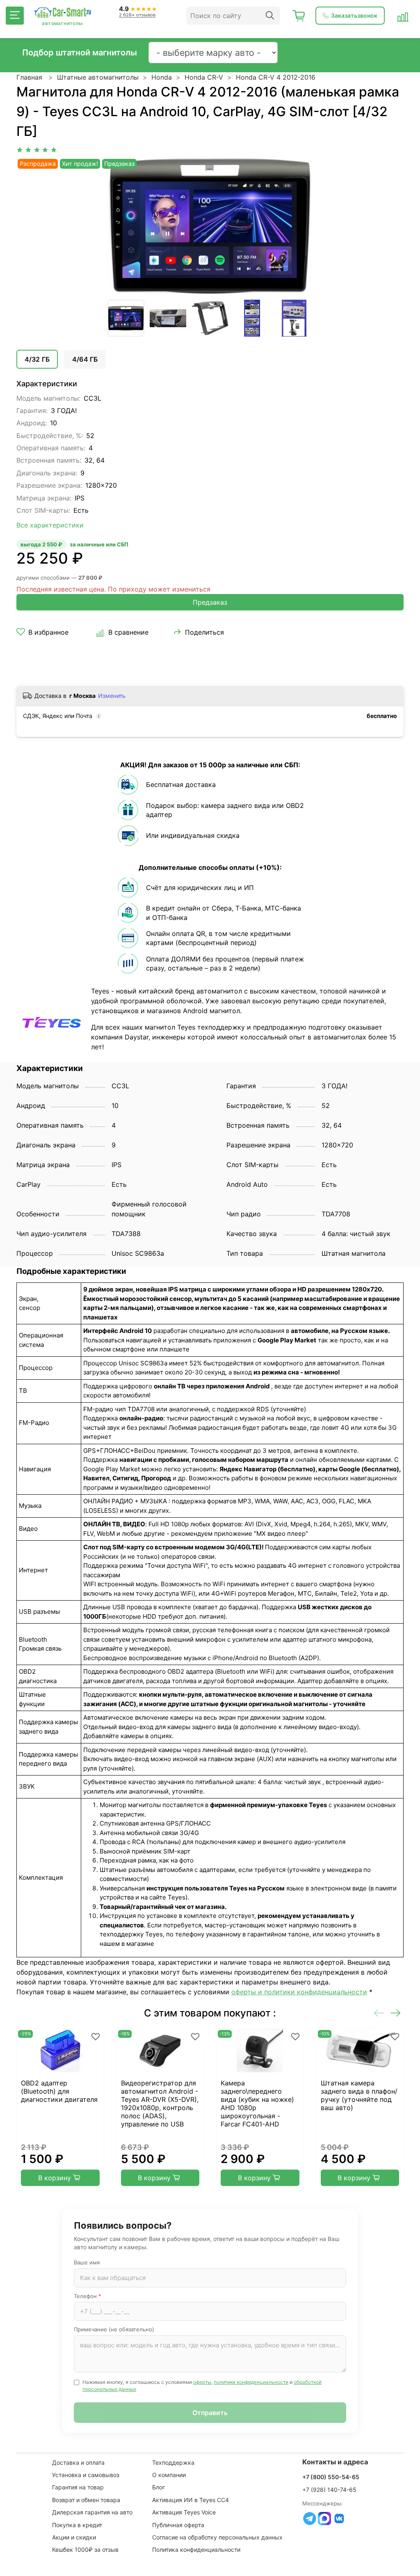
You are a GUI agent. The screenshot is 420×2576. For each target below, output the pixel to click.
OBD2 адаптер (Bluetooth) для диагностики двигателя (59, 2091)
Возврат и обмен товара (86, 2500)
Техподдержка (173, 2462)
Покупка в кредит (77, 2525)
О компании (169, 2475)
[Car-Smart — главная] (62, 13)
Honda (162, 77)
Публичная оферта (178, 2525)
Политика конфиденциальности (196, 2550)
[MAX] (324, 2519)
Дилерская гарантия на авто (92, 2512)
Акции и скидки (74, 2537)
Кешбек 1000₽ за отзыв (85, 2550)
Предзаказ (210, 602)
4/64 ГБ (85, 359)
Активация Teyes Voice (184, 2512)
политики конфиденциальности (251, 2382)
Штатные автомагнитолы (98, 77)
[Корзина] (299, 16)
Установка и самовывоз (86, 2475)
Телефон (88, 2296)
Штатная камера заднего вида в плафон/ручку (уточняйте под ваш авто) (359, 2095)
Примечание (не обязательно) (114, 2329)
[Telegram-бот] (310, 2519)
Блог (159, 2487)
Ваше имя (87, 2262)
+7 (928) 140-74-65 (329, 2490)
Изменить (112, 696)
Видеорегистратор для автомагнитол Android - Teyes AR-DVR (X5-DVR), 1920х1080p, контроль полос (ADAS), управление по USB (160, 2103)
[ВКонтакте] (339, 2519)
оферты (202, 2382)
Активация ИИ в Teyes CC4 (191, 2500)
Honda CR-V (204, 77)
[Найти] (270, 16)
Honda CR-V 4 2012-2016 (276, 77)
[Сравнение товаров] (403, 16)
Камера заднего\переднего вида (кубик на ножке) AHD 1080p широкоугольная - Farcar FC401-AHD (257, 2103)
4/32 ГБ (37, 359)
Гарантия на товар (78, 2487)
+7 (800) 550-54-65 (331, 2477)
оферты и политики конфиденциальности (299, 1992)
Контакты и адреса (335, 2462)
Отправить (210, 2413)
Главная (29, 77)
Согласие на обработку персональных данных (217, 2537)
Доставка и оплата (78, 2462)
